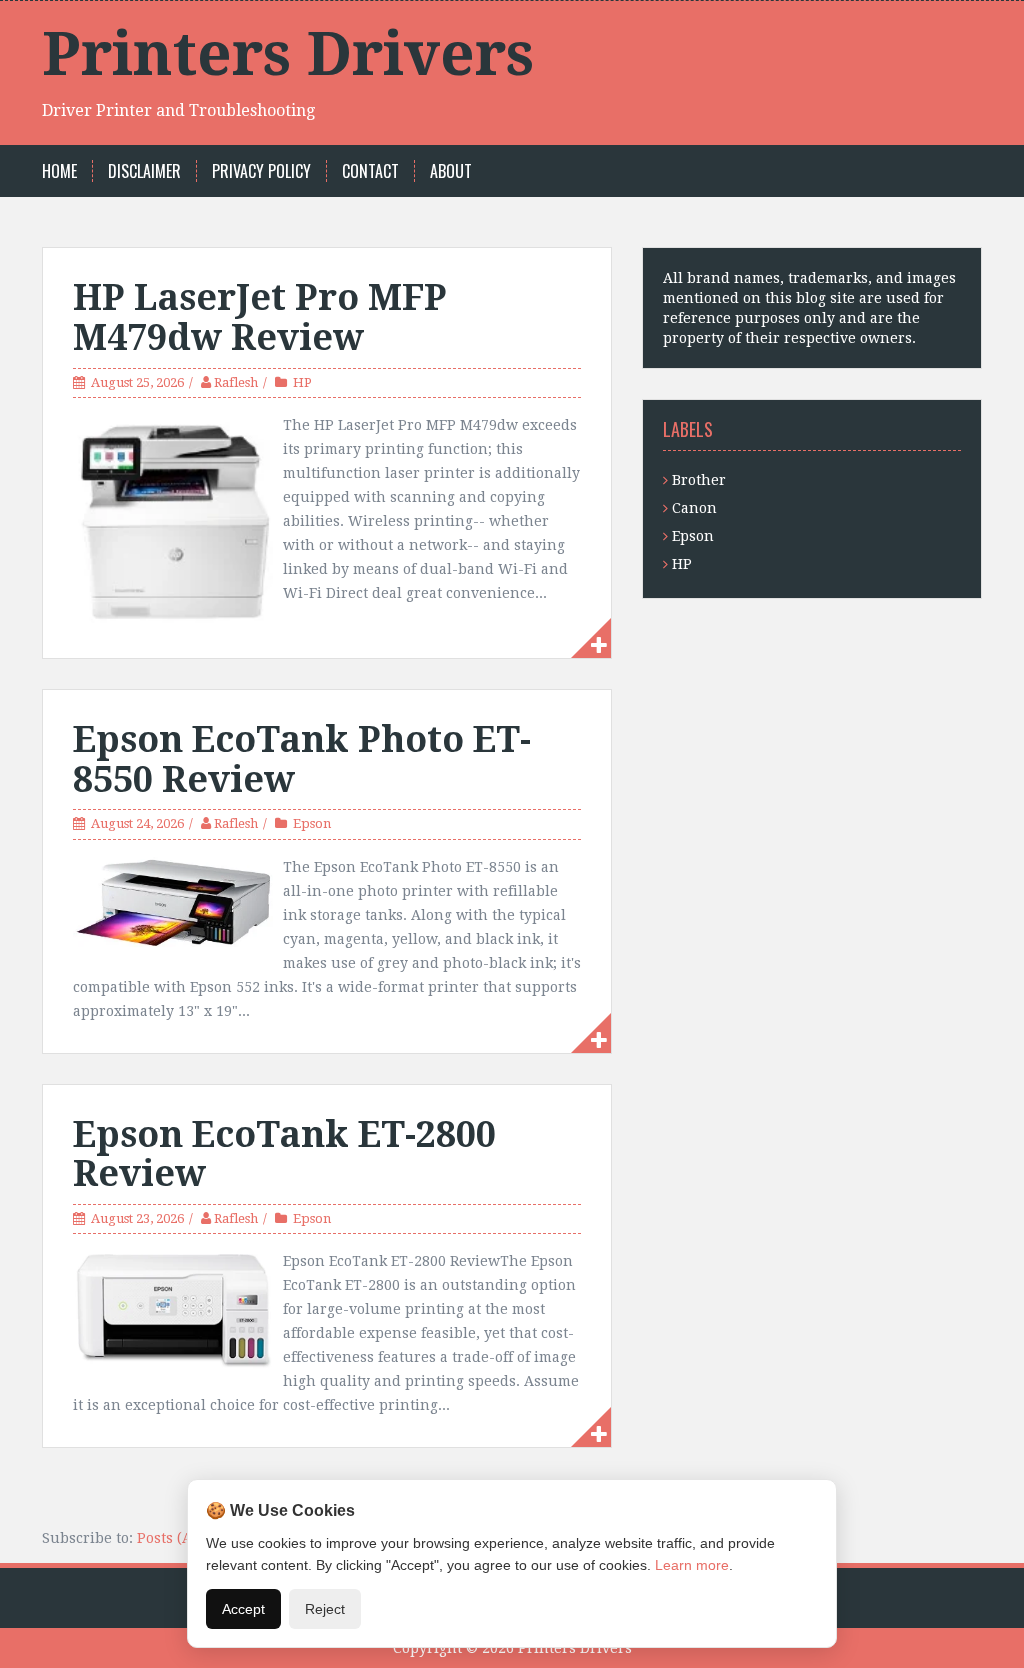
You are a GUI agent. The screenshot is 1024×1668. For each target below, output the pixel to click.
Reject (325, 1609)
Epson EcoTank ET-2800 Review (284, 1154)
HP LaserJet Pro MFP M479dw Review (260, 317)
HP (302, 382)
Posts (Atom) (180, 1538)
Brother (699, 480)
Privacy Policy (261, 171)
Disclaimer (144, 171)
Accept (243, 1609)
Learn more (692, 1565)
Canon (694, 508)
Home (59, 171)
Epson (312, 823)
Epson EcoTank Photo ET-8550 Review (302, 759)
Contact (370, 171)
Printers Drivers (288, 54)
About (451, 171)
